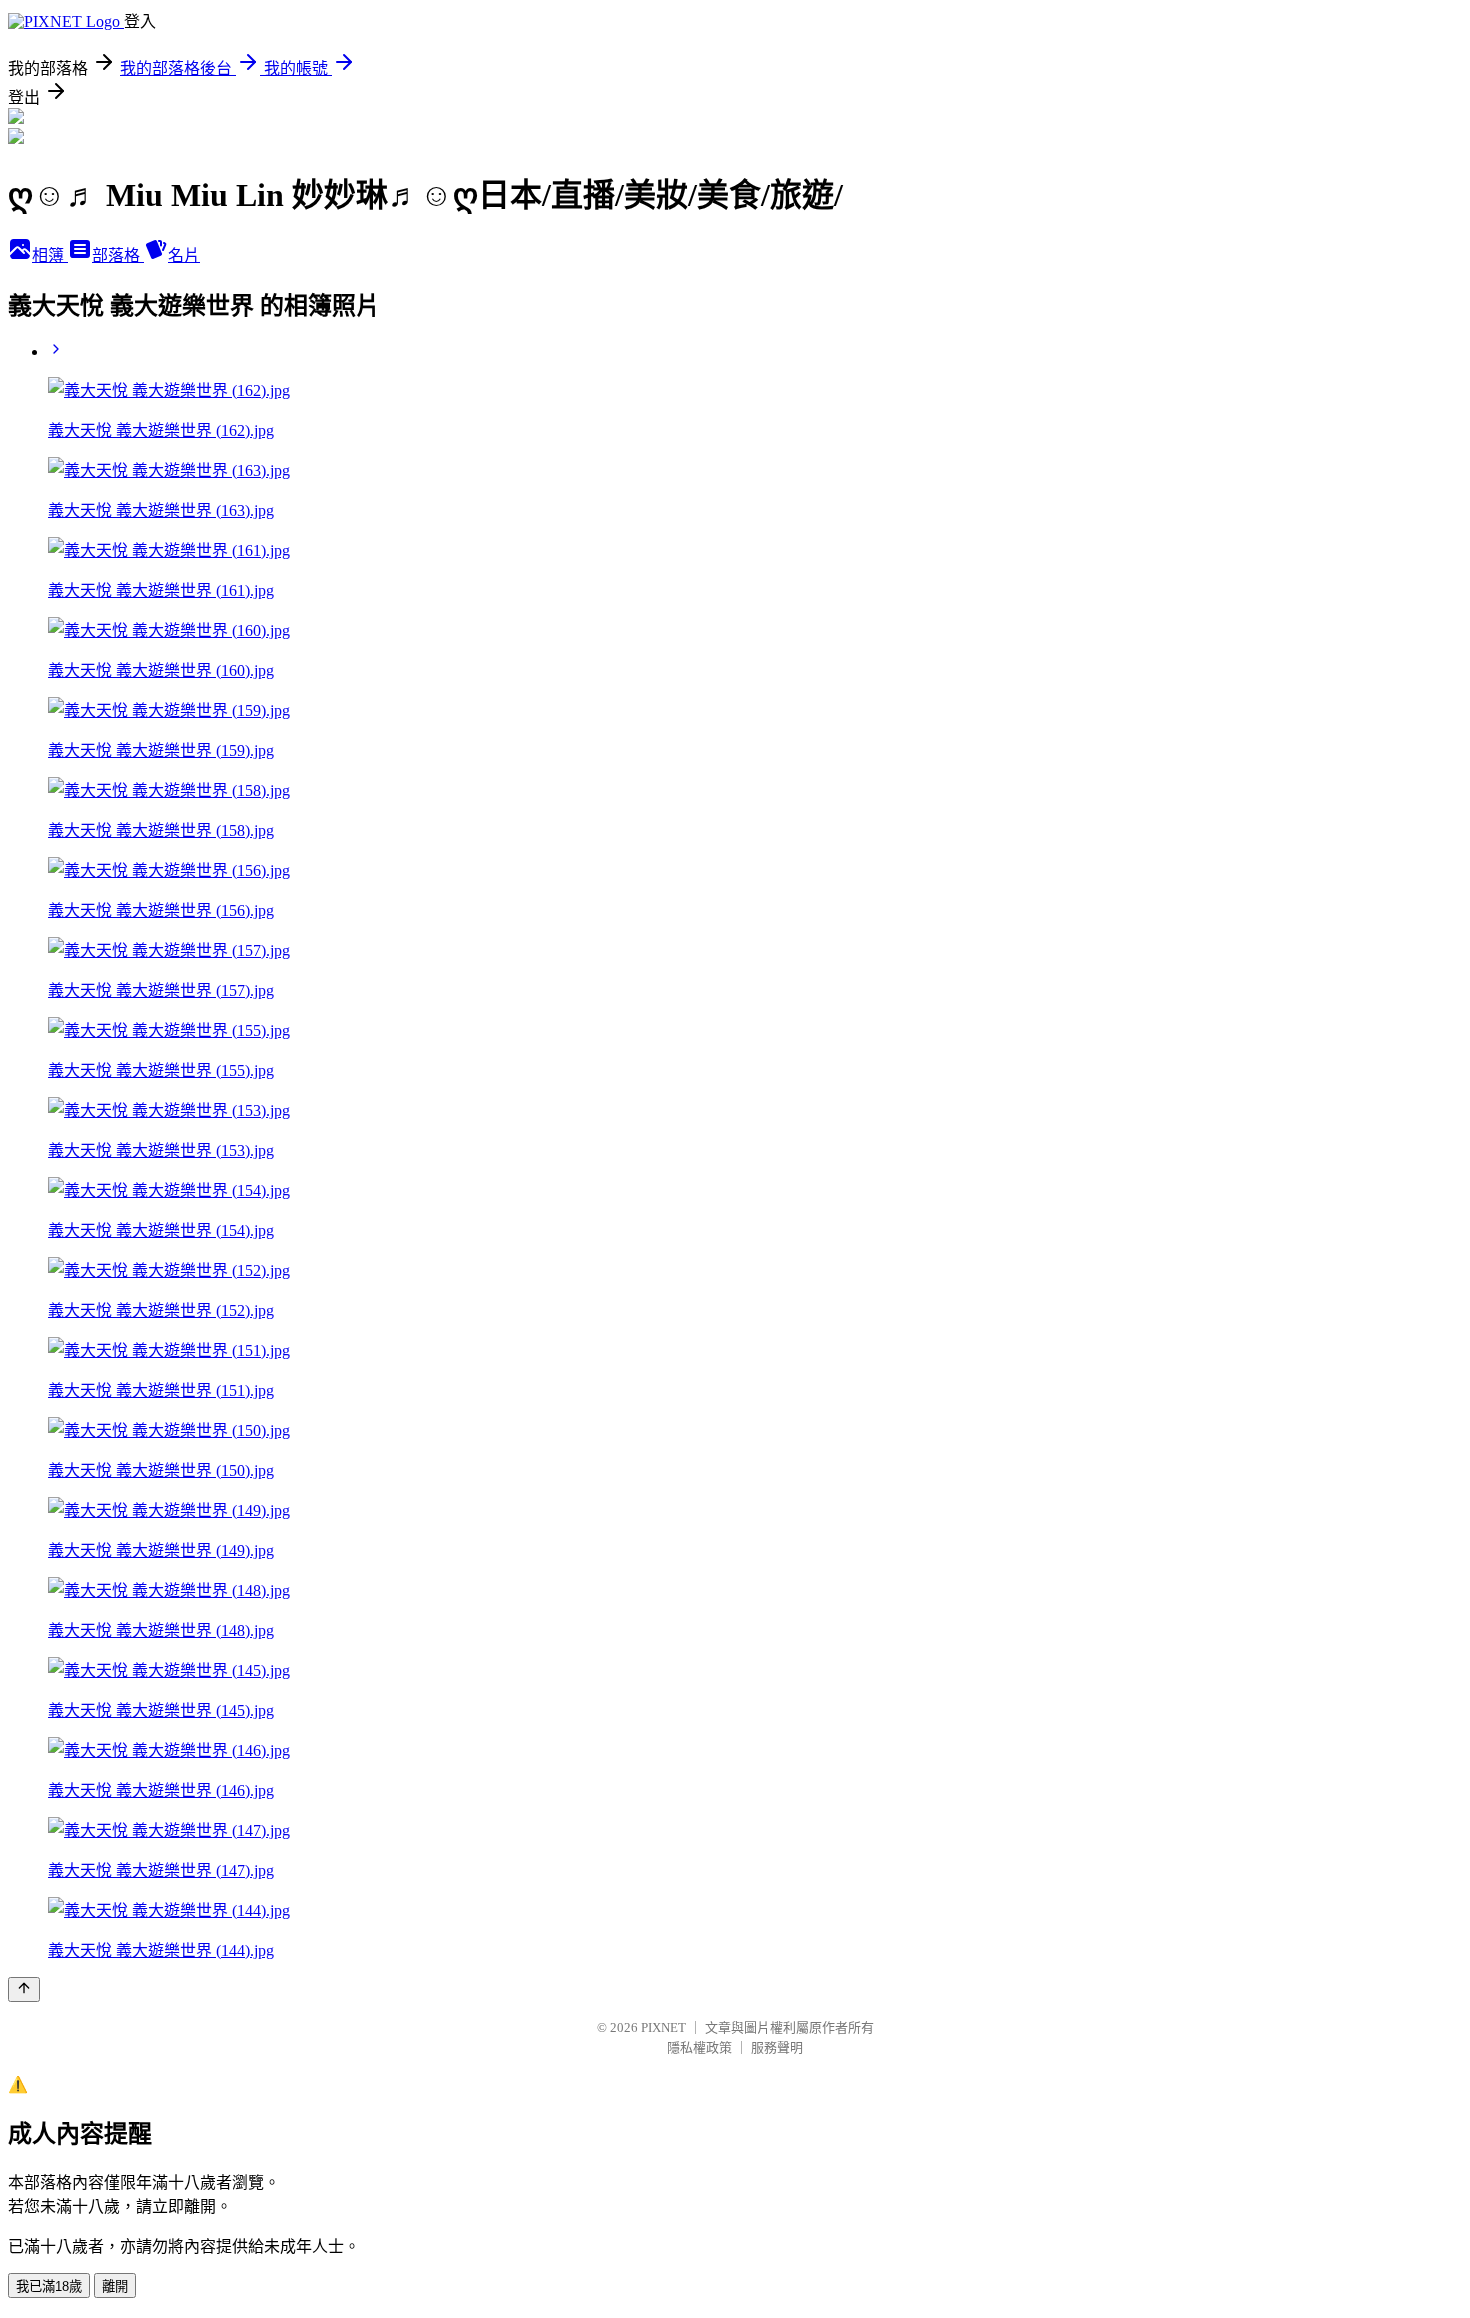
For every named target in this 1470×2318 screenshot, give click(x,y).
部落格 (118, 255)
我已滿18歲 (49, 2286)
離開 (115, 2286)
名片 (184, 255)
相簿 (50, 255)
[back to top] (24, 1989)
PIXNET (663, 2027)
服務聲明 (777, 2047)
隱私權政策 (699, 2047)
